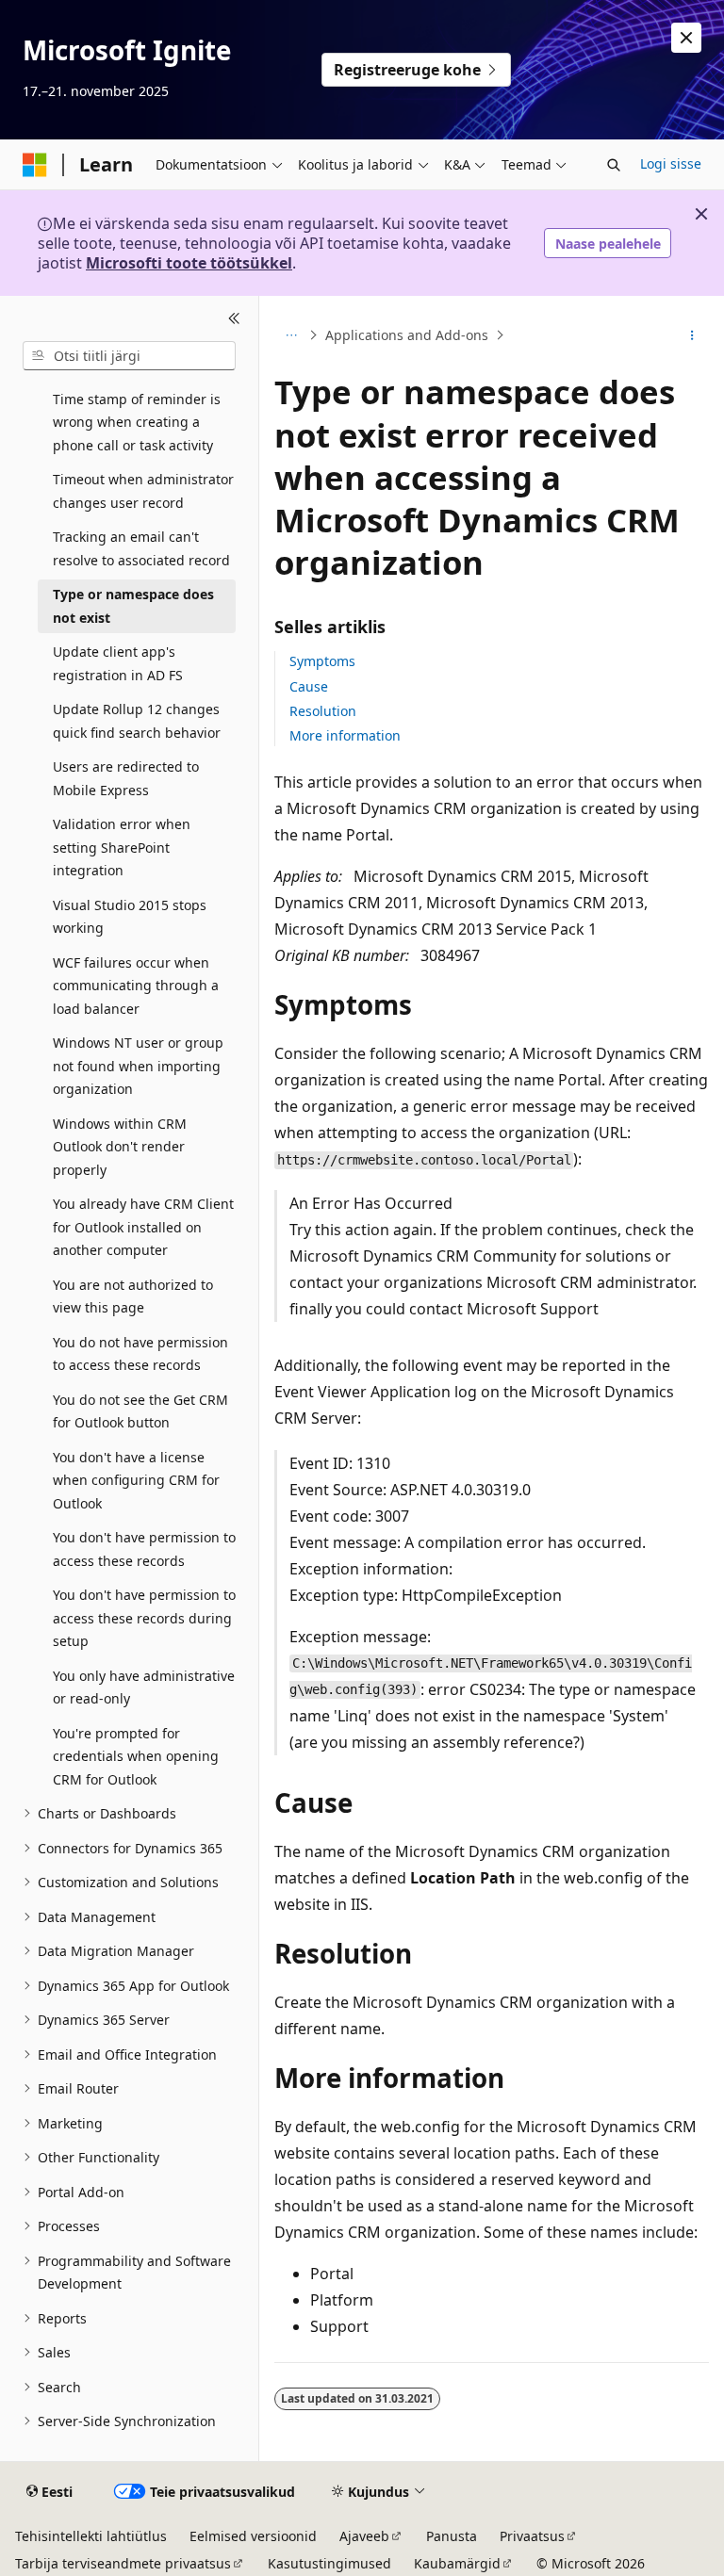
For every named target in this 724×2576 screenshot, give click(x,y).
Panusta (452, 2536)
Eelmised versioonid (253, 2536)
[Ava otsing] (614, 165)
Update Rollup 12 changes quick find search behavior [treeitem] (137, 721)
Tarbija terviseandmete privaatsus (123, 2563)
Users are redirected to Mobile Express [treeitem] (126, 778)
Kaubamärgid (457, 2563)
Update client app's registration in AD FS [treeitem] (118, 663)
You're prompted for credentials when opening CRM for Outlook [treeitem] (136, 1756)
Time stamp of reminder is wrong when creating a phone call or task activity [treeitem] (137, 422)
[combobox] (129, 356)
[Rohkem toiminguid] (692, 335)
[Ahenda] (234, 318)
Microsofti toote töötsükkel (189, 263)
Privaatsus (532, 2536)
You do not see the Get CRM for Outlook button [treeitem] (140, 1411)
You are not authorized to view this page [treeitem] (133, 1296)
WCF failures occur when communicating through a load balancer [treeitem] (136, 986)
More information (345, 735)
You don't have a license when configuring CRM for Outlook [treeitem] (136, 1480)
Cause (309, 686)
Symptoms (322, 661)
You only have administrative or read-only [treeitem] (144, 1687)
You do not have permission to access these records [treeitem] (140, 1354)
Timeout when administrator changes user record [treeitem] (143, 491)
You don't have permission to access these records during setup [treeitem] (144, 1618)
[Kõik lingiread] (291, 335)
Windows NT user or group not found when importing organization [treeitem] (138, 1066)
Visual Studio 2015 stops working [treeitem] (130, 917)
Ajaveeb (364, 2536)
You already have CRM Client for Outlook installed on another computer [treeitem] (143, 1227)
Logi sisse (671, 163)
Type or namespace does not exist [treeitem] (133, 606)
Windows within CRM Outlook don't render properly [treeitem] (120, 1147)
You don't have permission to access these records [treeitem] (144, 1549)
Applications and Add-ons (407, 335)
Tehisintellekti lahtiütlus (91, 2536)
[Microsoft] (35, 165)
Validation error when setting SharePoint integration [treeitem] (122, 847)
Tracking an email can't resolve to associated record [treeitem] (141, 548)
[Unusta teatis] (686, 38)
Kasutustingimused (329, 2563)
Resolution (323, 711)
